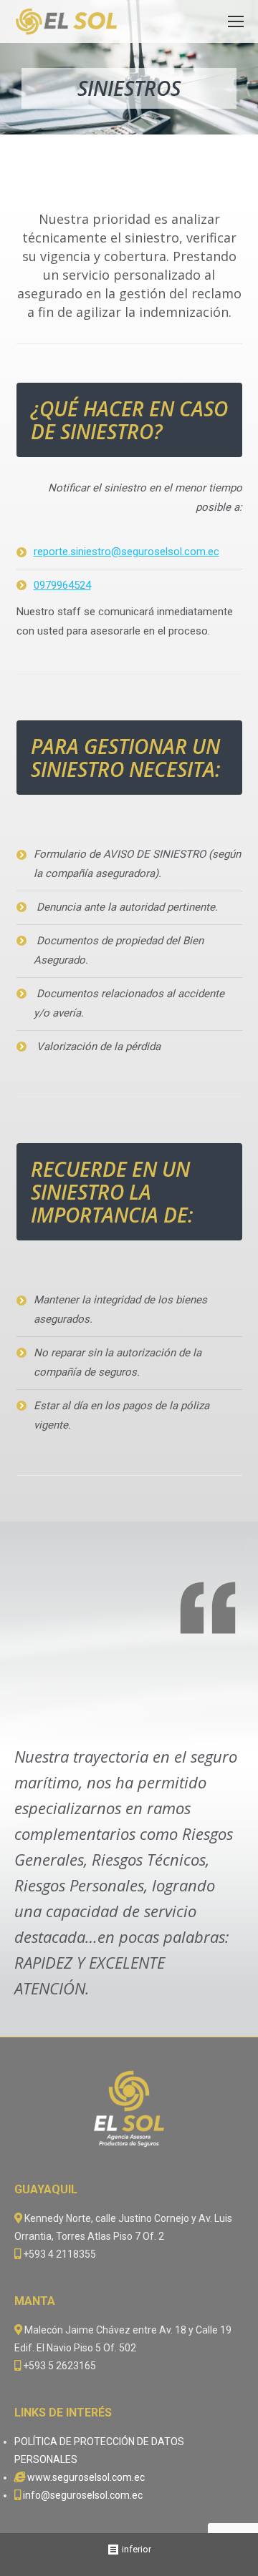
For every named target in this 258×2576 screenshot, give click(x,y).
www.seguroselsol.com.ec (86, 2477)
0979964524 (62, 585)
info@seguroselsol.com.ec (83, 2495)
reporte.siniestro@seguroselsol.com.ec (126, 552)
